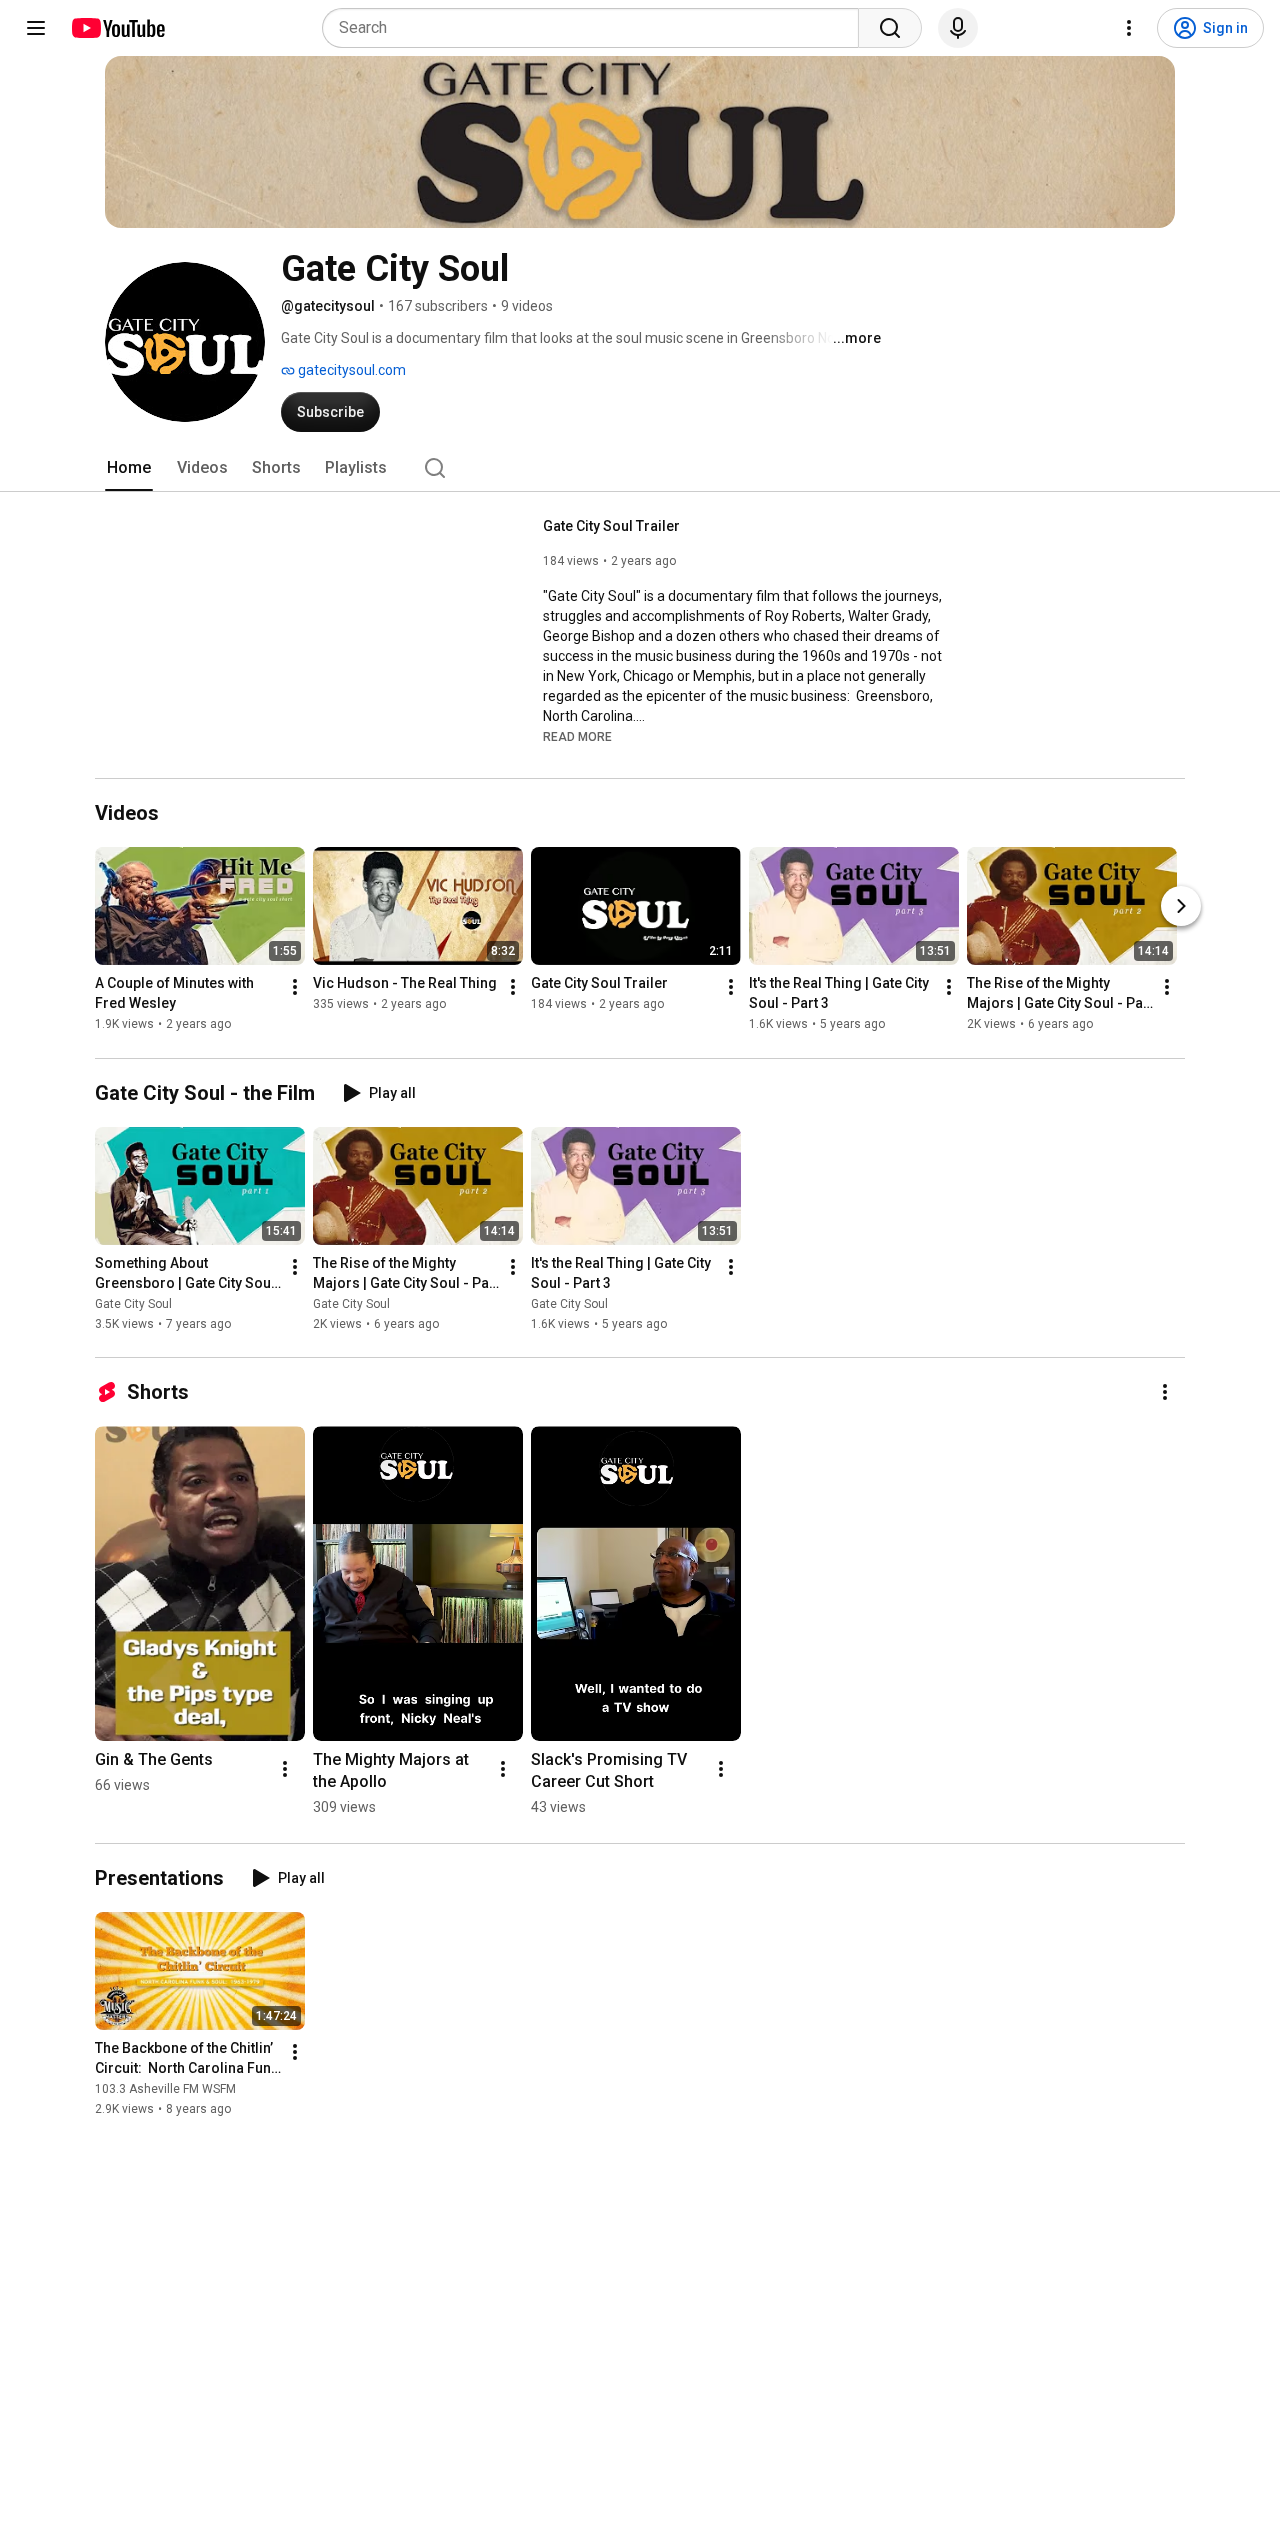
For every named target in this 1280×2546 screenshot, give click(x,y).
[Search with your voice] (958, 28)
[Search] (890, 28)
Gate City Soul (133, 1304)
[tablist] (640, 468)
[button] (577, 736)
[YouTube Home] (117, 28)
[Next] (1181, 907)
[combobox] (596, 28)
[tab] (129, 468)
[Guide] (36, 28)
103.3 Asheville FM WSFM (165, 2089)
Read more (577, 737)
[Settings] (1129, 28)
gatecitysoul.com (350, 370)
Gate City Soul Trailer (611, 526)
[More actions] (295, 988)
